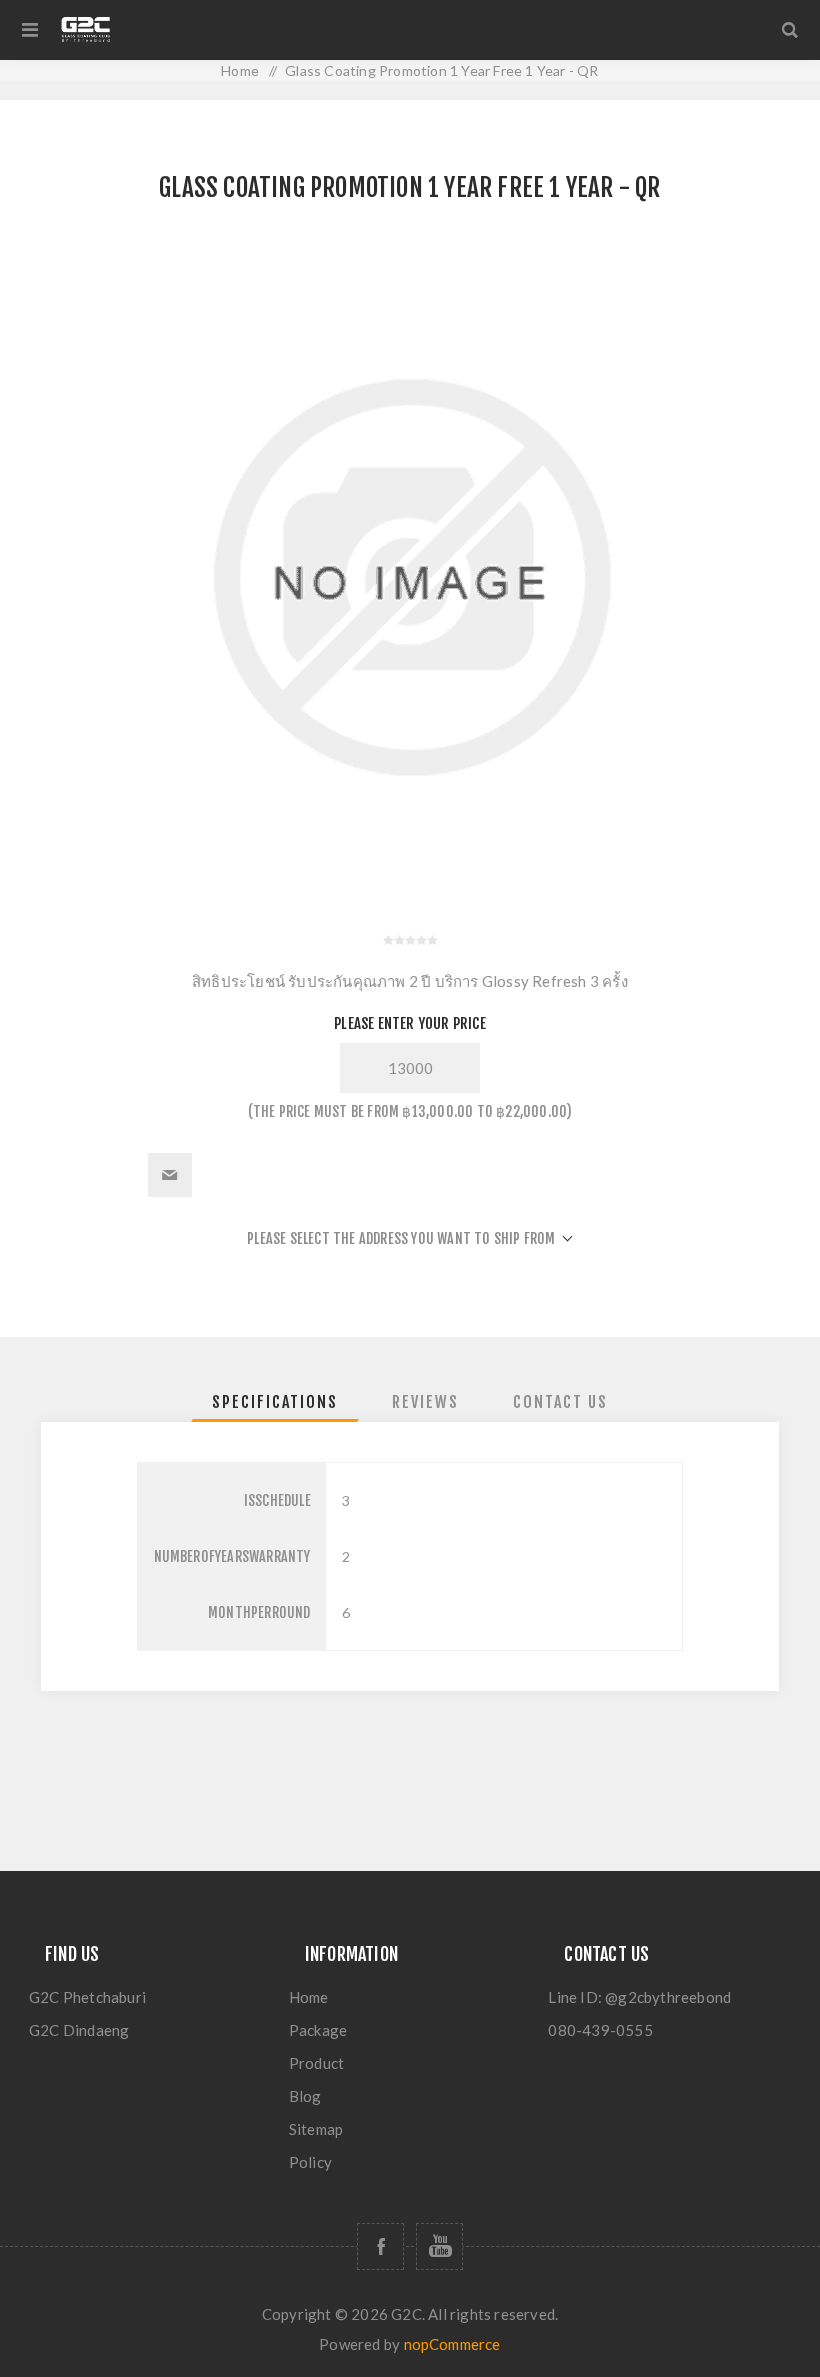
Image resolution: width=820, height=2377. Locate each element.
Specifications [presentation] (275, 1402)
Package (318, 2030)
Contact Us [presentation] (560, 1402)
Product (316, 2063)
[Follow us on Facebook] (380, 2246)
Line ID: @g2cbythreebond (639, 1997)
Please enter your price (410, 1023)
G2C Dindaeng (79, 2030)
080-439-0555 (600, 2030)
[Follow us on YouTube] (439, 2246)
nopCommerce (452, 2344)
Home (309, 1997)
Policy (310, 2162)
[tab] (275, 1402)
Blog (305, 2096)
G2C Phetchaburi (87, 1997)
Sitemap (316, 2129)
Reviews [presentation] (425, 1402)
